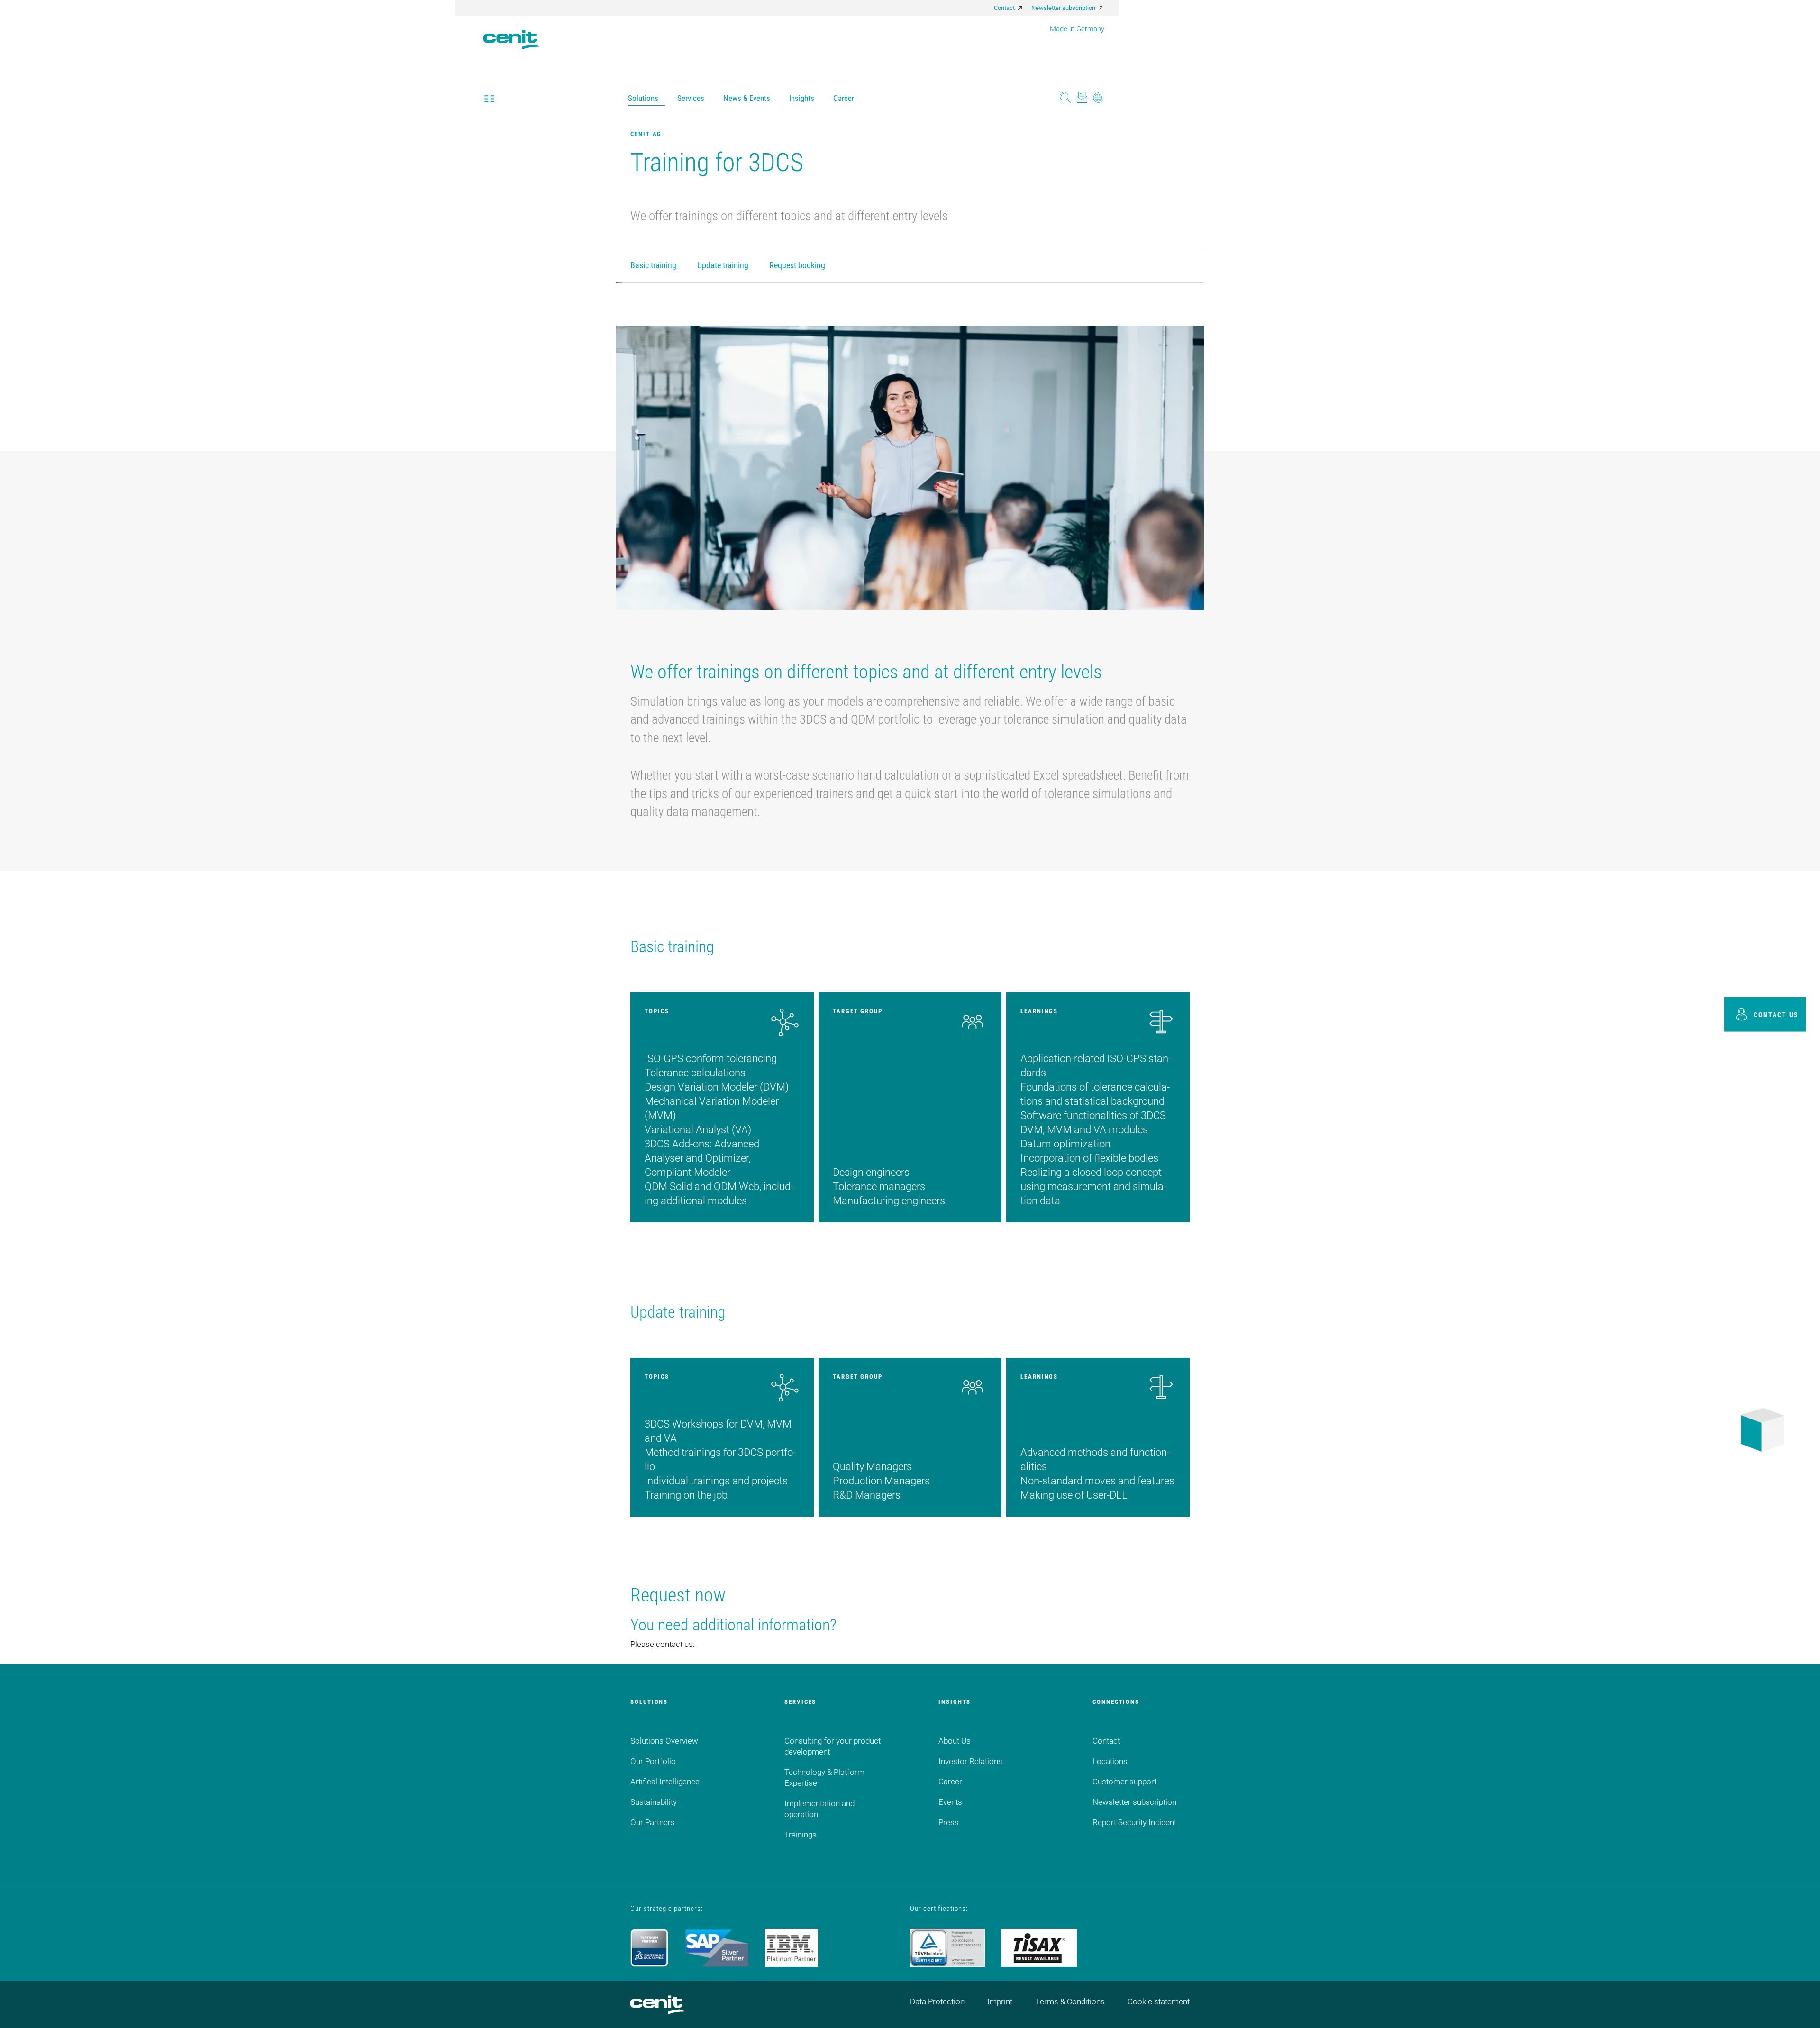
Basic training (653, 265)
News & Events (747, 98)
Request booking (797, 265)
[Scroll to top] (1801, 2009)
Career (844, 98)
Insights (802, 98)
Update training (723, 265)
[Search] (1065, 98)
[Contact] (1082, 98)
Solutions (643, 98)
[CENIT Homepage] (511, 33)
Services (691, 98)
